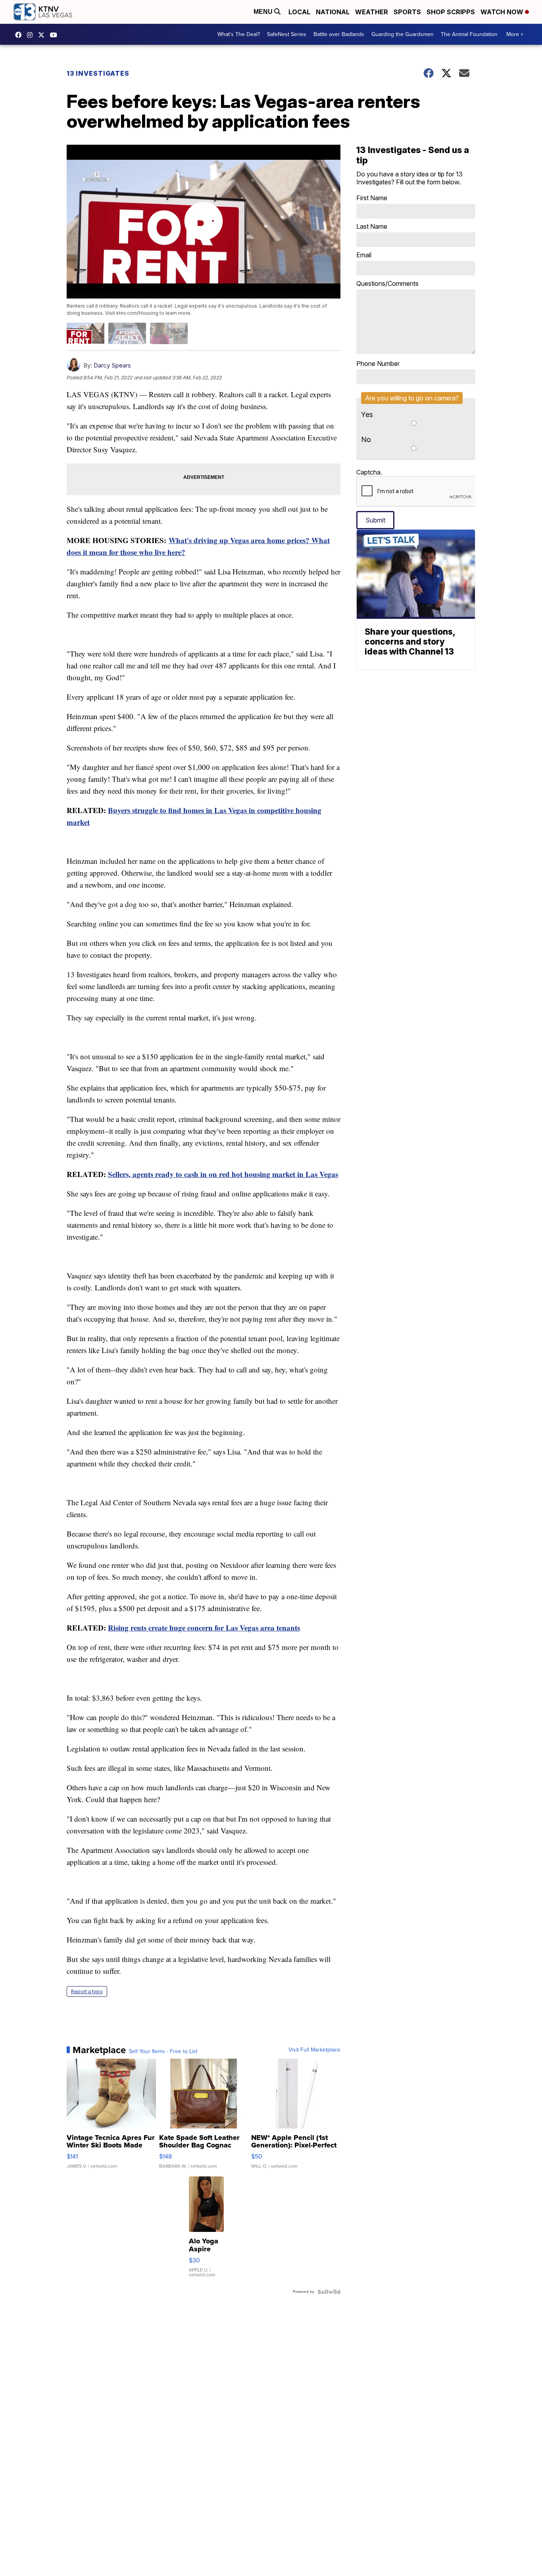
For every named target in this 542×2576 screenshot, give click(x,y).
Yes (367, 414)
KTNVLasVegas (20, 35)
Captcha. (369, 472)
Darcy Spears (112, 365)
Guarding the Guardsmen (403, 34)
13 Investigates (98, 73)
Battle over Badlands (339, 34)
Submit (375, 520)
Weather (372, 12)
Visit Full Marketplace (314, 2050)
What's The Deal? (239, 34)
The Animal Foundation (469, 34)
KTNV (43, 35)
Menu (264, 12)
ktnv (32, 35)
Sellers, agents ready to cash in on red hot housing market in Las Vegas (223, 1174)
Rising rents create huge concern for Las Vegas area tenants (204, 1628)
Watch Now (503, 12)
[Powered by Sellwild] (329, 2292)
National (333, 12)
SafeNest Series (287, 34)
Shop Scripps (451, 12)
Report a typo (87, 1991)
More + (515, 34)
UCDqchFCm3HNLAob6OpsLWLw (56, 35)
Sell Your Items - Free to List (163, 2052)
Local (299, 12)
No (366, 439)
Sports (407, 12)
